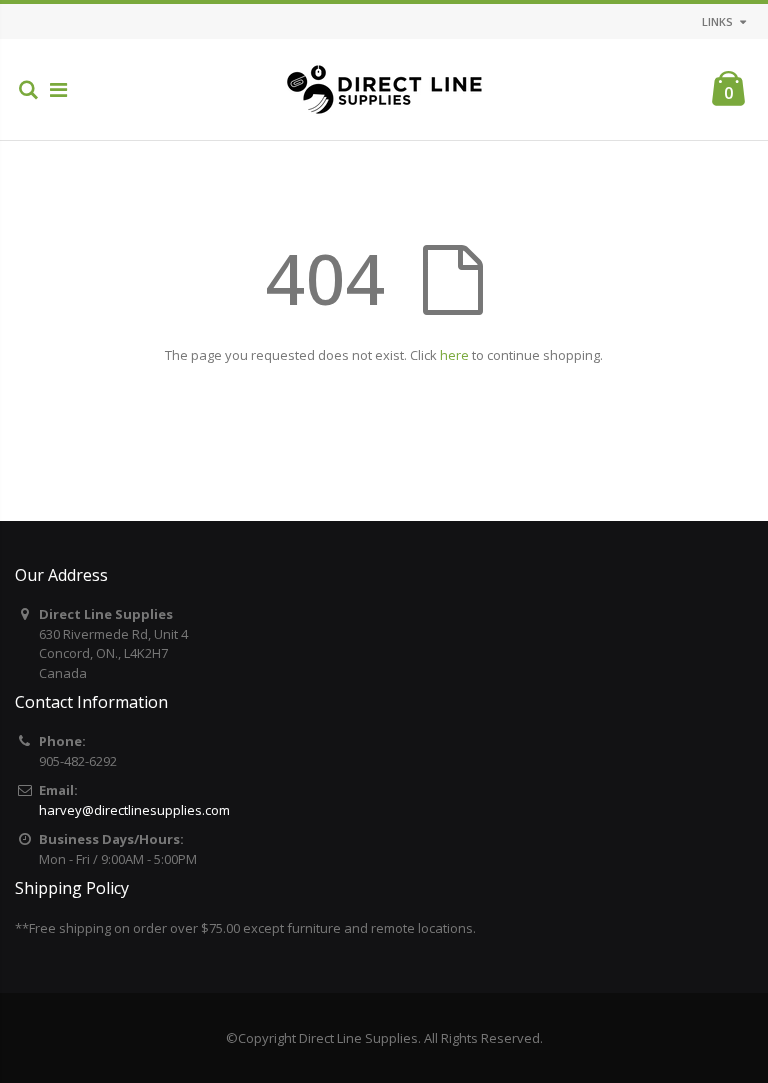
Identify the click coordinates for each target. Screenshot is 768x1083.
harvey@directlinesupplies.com (134, 810)
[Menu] (58, 89)
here (454, 355)
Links (717, 21)
